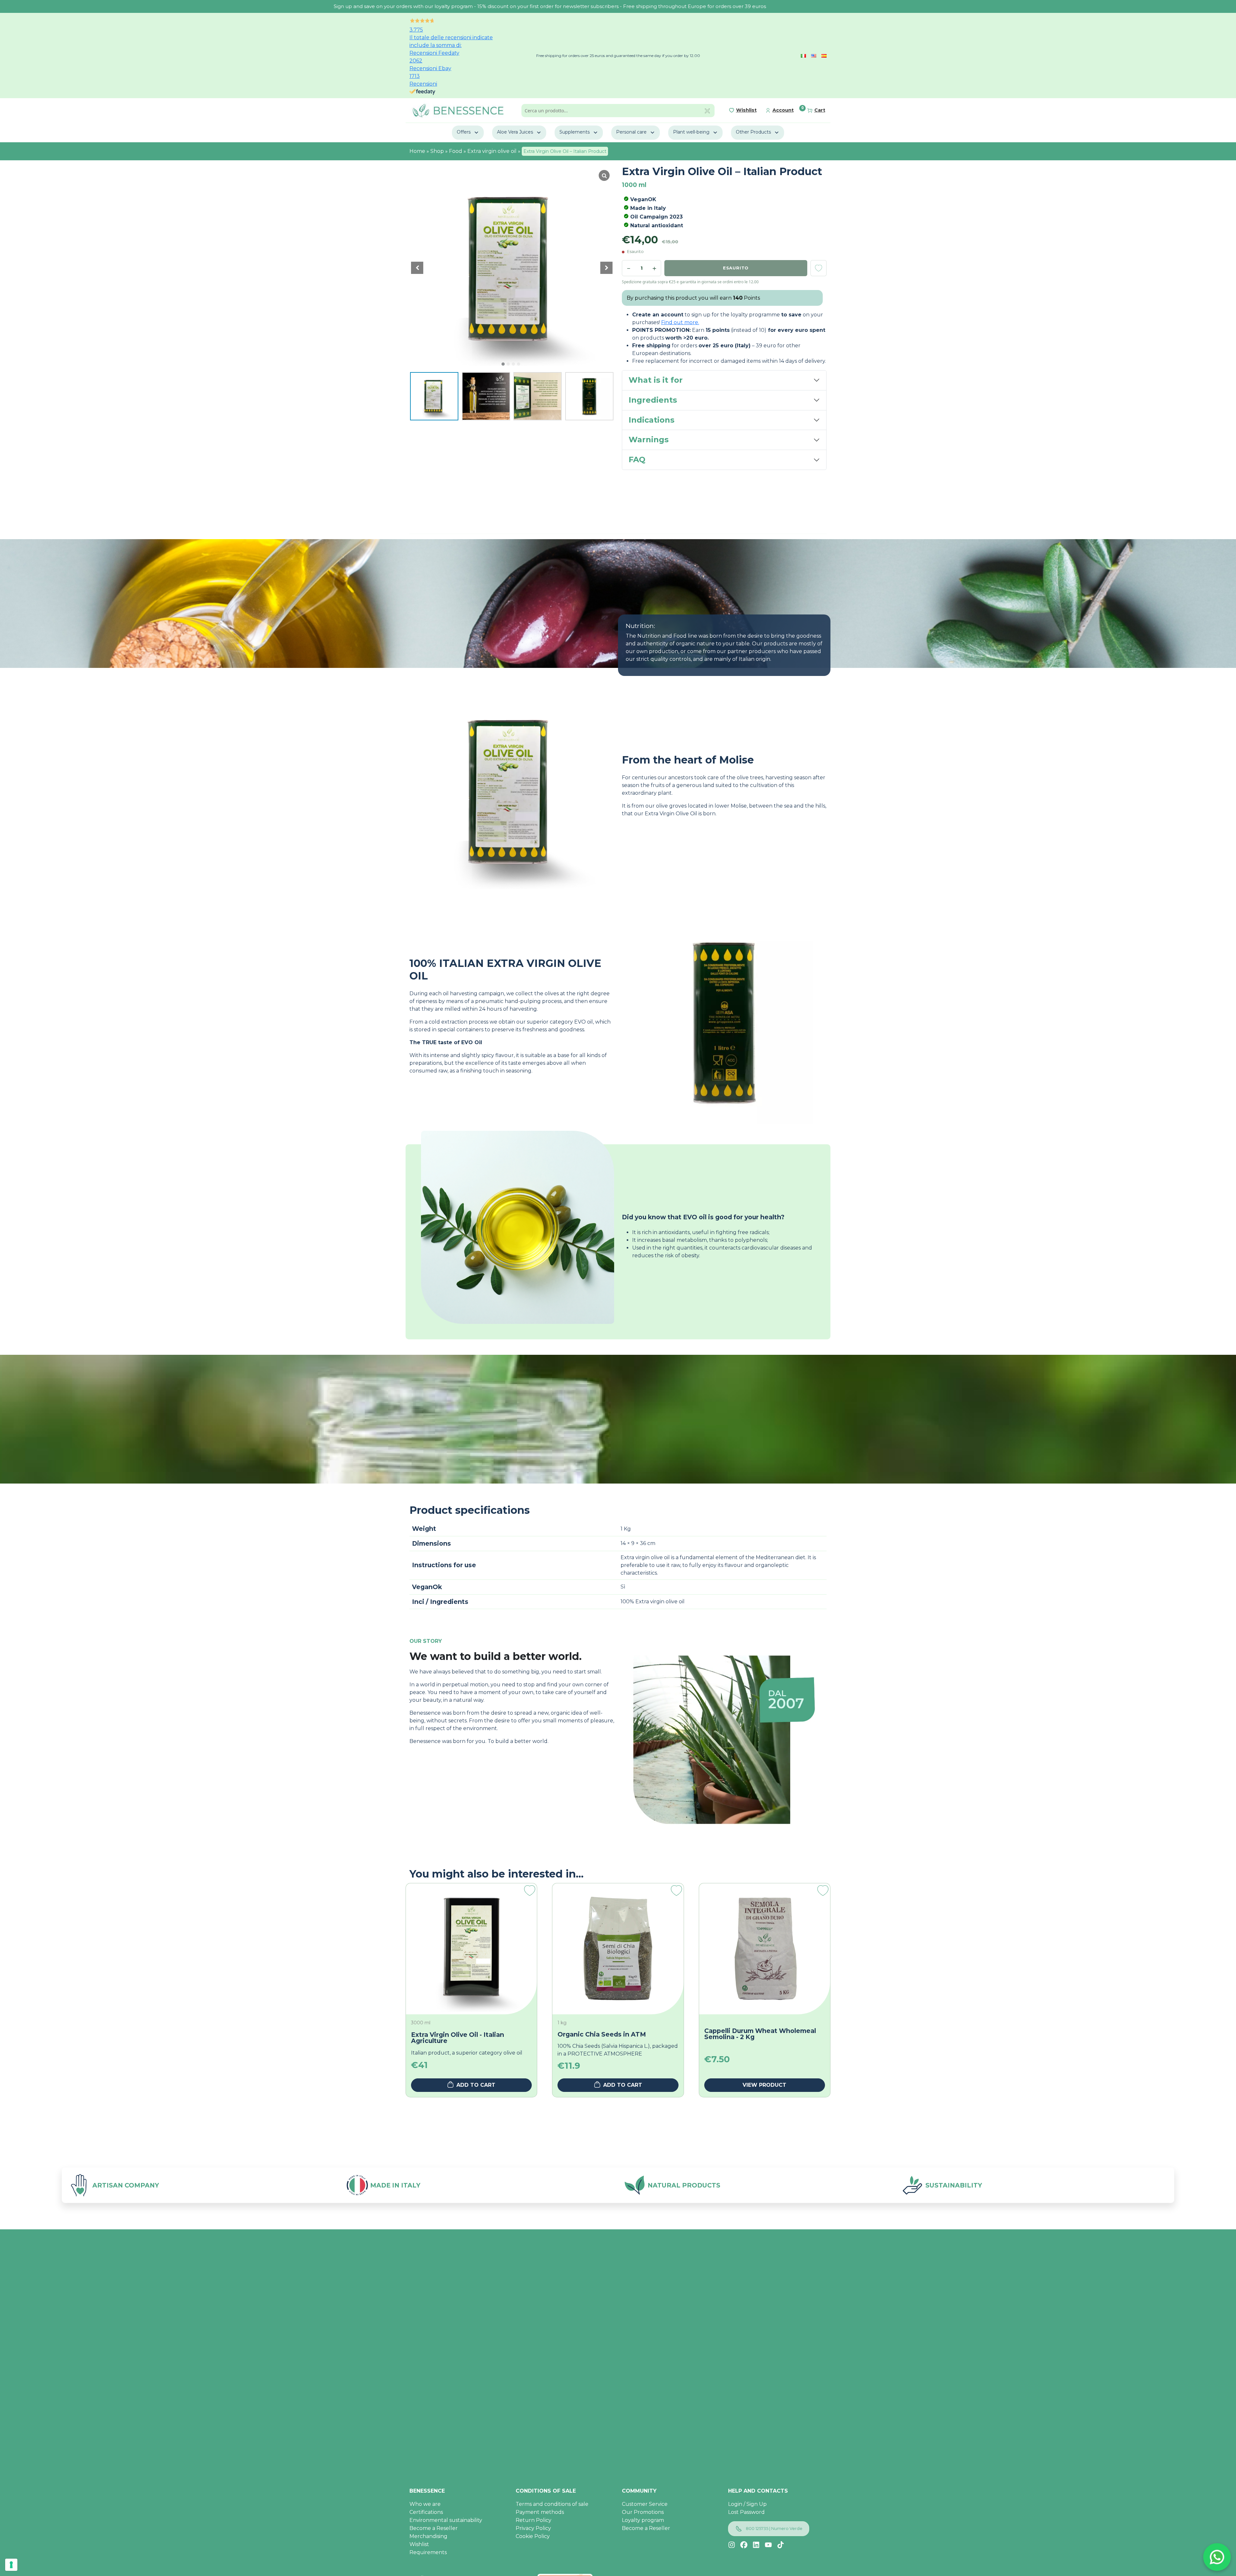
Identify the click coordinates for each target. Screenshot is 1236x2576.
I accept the (652, 1326)
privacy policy (669, 1326)
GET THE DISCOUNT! (645, 1342)
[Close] (713, 1234)
